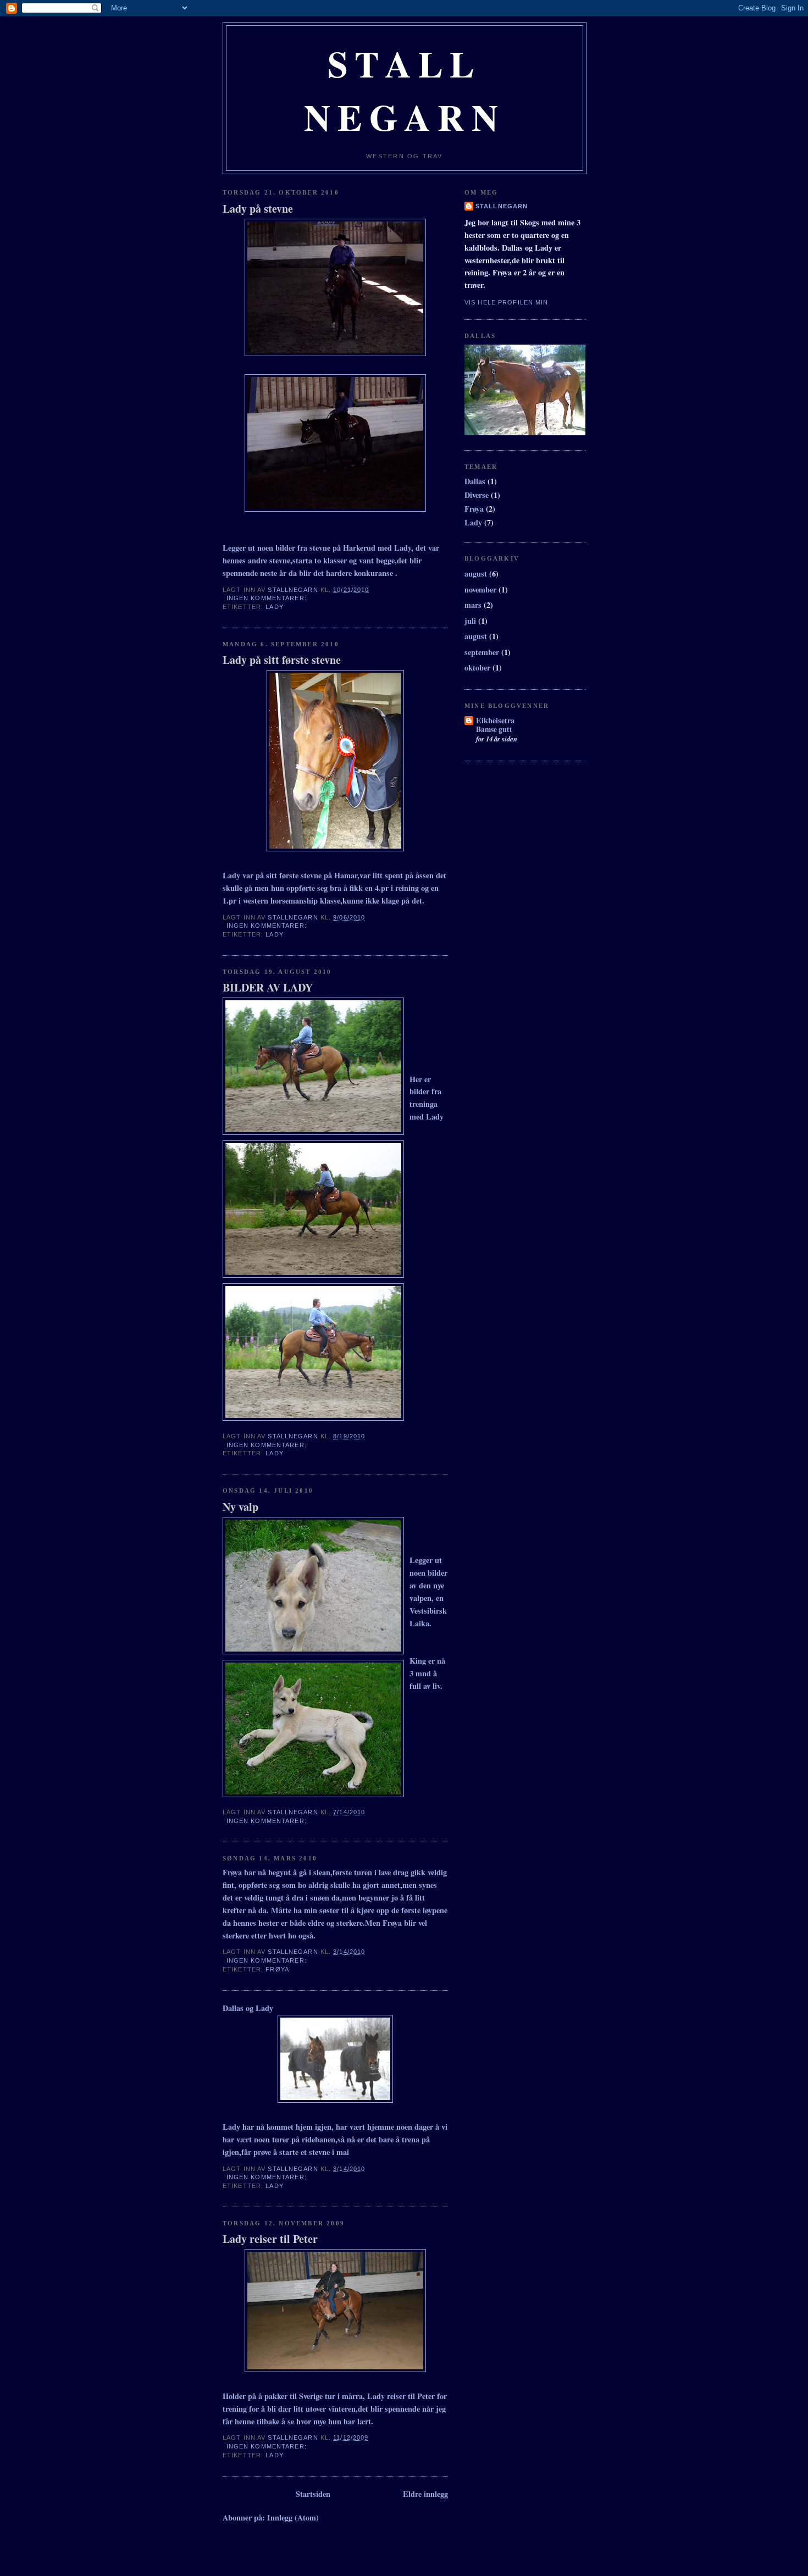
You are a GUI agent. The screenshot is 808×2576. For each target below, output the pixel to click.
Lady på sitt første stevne (282, 660)
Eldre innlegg (425, 2494)
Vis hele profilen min (506, 302)
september (482, 652)
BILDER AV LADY (268, 988)
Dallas (475, 481)
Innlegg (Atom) (293, 2517)
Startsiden (313, 2494)
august (476, 574)
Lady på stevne (258, 209)
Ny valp (240, 1507)
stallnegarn (502, 206)
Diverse (477, 495)
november (480, 589)
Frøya (277, 1969)
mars (473, 605)
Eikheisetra (495, 720)
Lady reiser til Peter (270, 2239)
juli (470, 621)
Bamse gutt (494, 729)
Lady (274, 607)
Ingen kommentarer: (268, 598)
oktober (477, 667)
